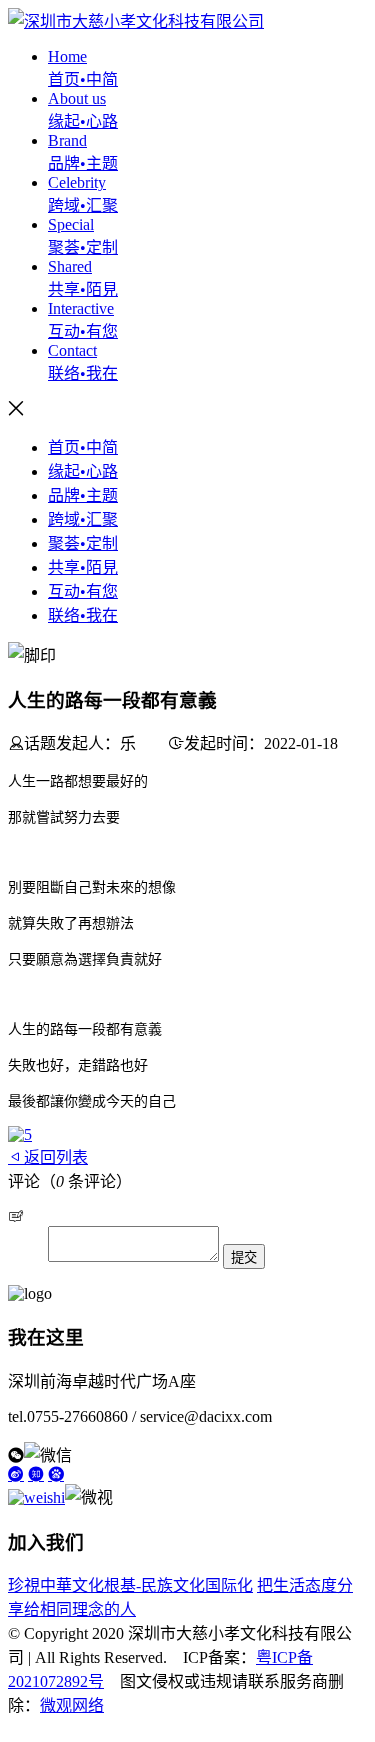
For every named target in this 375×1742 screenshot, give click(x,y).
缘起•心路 (83, 471)
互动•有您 (83, 591)
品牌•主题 (83, 495)
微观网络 (72, 1705)
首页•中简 (83, 447)
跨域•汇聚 (83, 519)
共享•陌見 (83, 567)
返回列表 (56, 1157)
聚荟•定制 (83, 543)
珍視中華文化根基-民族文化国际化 (130, 1585)
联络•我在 (83, 615)
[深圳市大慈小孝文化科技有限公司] (136, 21)
